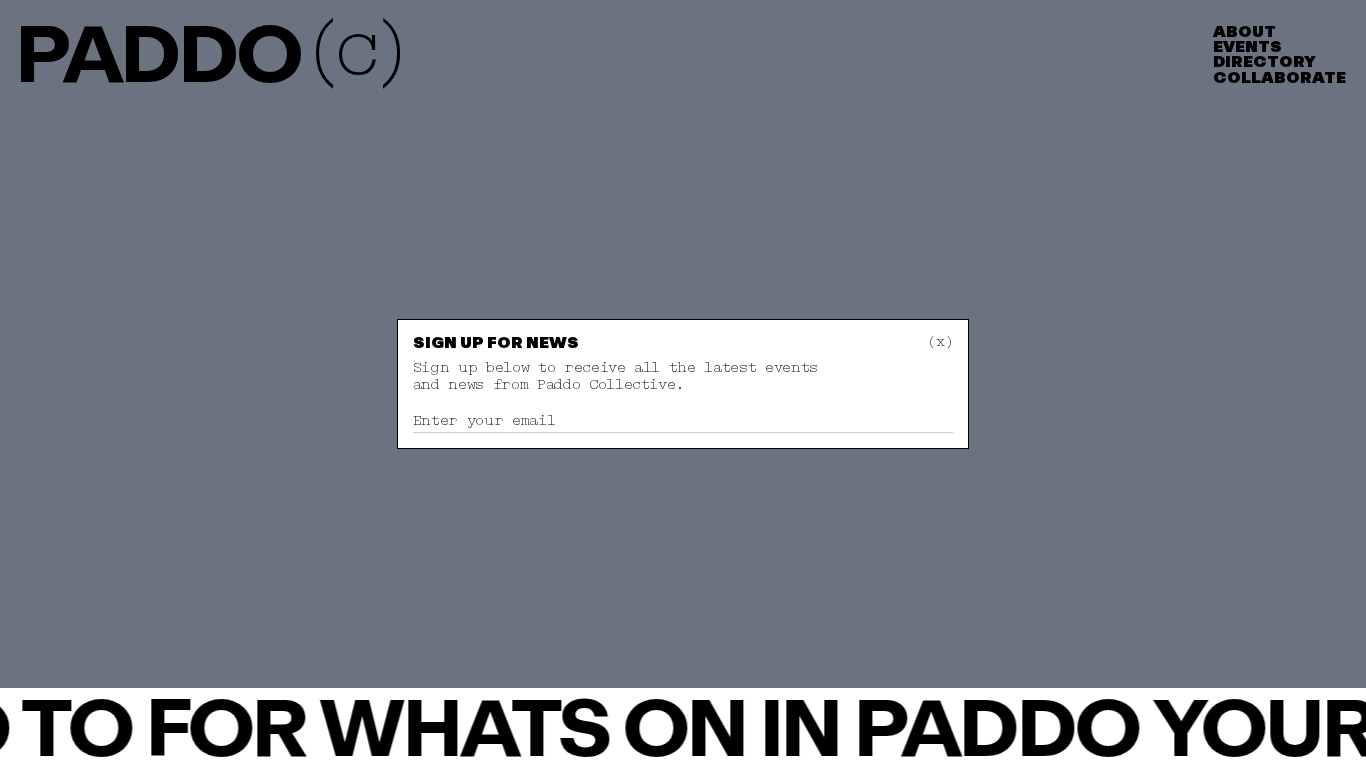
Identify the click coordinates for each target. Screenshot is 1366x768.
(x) (940, 341)
